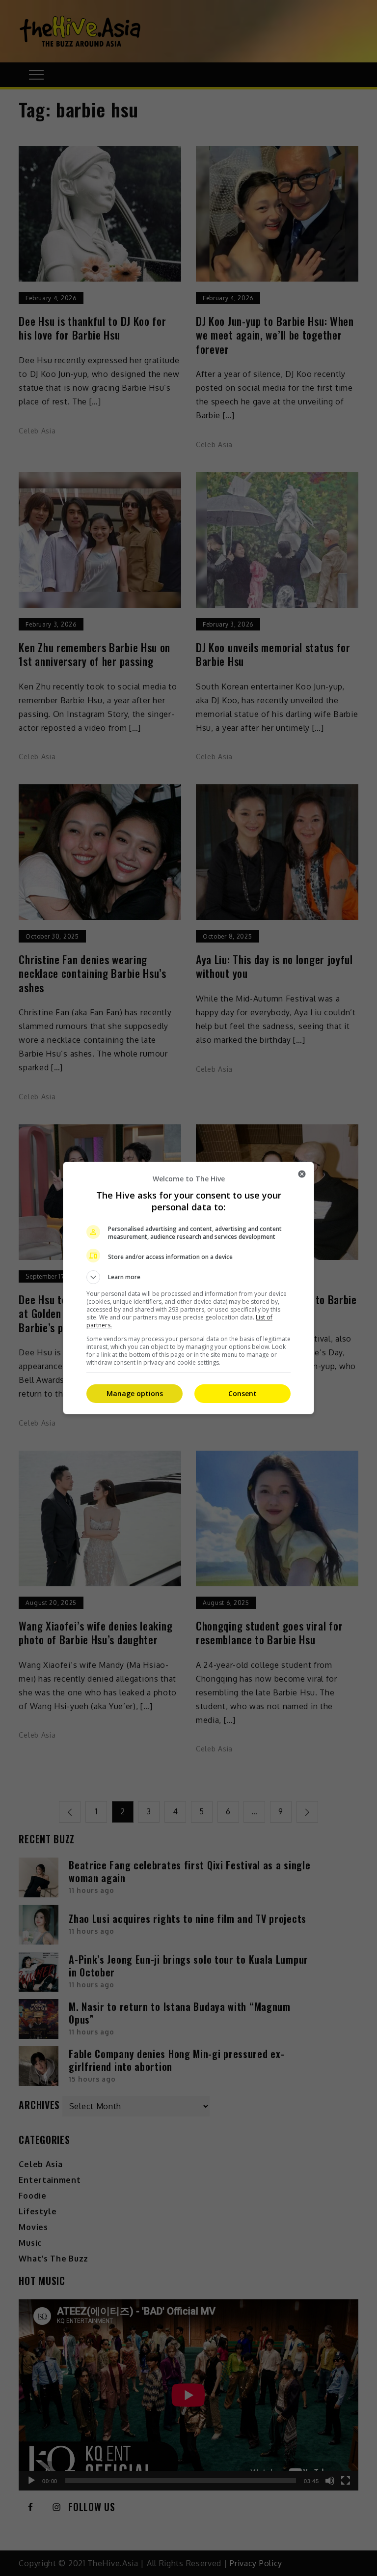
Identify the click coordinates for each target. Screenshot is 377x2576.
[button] (188, 1277)
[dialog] (188, 1288)
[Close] (302, 1174)
